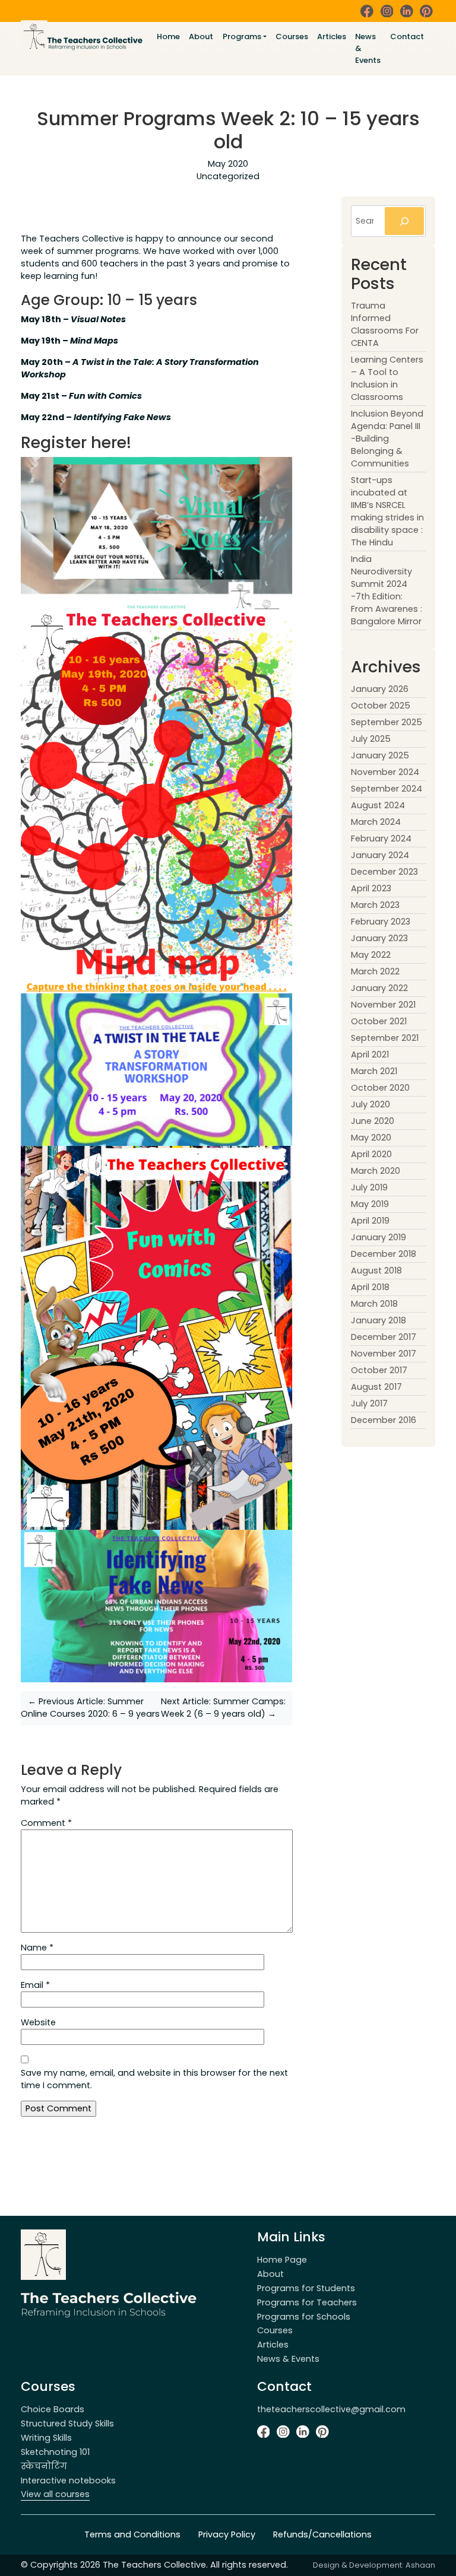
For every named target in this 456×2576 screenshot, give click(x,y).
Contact (407, 36)
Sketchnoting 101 (55, 2452)
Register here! (76, 442)
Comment (46, 1823)
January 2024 (380, 855)
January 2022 (379, 988)
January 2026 (380, 689)
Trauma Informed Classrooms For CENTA (385, 324)
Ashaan (420, 2565)
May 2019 (370, 1204)
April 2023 (371, 888)
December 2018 (384, 1254)
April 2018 (370, 1287)
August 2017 (376, 1387)
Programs (242, 36)
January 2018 (379, 1320)
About (201, 36)
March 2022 (375, 971)
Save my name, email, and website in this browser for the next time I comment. (154, 2079)
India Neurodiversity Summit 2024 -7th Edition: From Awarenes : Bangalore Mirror (387, 590)
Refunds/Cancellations (322, 2534)
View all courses (55, 2494)
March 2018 (374, 1304)
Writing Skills (46, 2438)
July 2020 (370, 1104)
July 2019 (369, 1187)
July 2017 (369, 1403)
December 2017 (384, 1337)
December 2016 (384, 1420)
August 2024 (378, 805)
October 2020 (380, 1088)
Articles (332, 36)
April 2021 (370, 1054)
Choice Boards (53, 2409)
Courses (292, 36)
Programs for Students (306, 2288)
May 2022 (371, 955)
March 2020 (376, 1171)
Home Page (282, 2260)
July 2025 (371, 739)
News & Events (368, 48)
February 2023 (381, 922)
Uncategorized (228, 176)
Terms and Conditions (132, 2534)
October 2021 (379, 1021)
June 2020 (373, 1121)
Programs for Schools (304, 2317)
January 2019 (379, 1237)
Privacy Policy (227, 2534)
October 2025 (381, 706)
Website (38, 2022)
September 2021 (385, 1038)
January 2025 (380, 755)
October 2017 (379, 1370)
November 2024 (385, 772)
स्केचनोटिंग (44, 2466)
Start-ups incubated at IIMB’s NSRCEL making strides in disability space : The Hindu (387, 511)
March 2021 (374, 1071)
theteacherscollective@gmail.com (331, 2409)
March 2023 (375, 905)
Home (168, 36)
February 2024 (381, 838)
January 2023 (379, 938)
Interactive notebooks (68, 2480)
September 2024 (387, 789)
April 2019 (370, 1221)
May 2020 (371, 1138)
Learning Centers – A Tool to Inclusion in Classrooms (387, 378)
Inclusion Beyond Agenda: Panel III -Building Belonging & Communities (387, 439)
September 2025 (387, 722)
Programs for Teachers (307, 2302)
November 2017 (384, 1354)
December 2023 (384, 872)
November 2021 (383, 1005)
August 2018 (376, 1270)
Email (35, 1985)
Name (37, 1948)
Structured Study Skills (67, 2423)
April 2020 (371, 1154)
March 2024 (376, 822)
